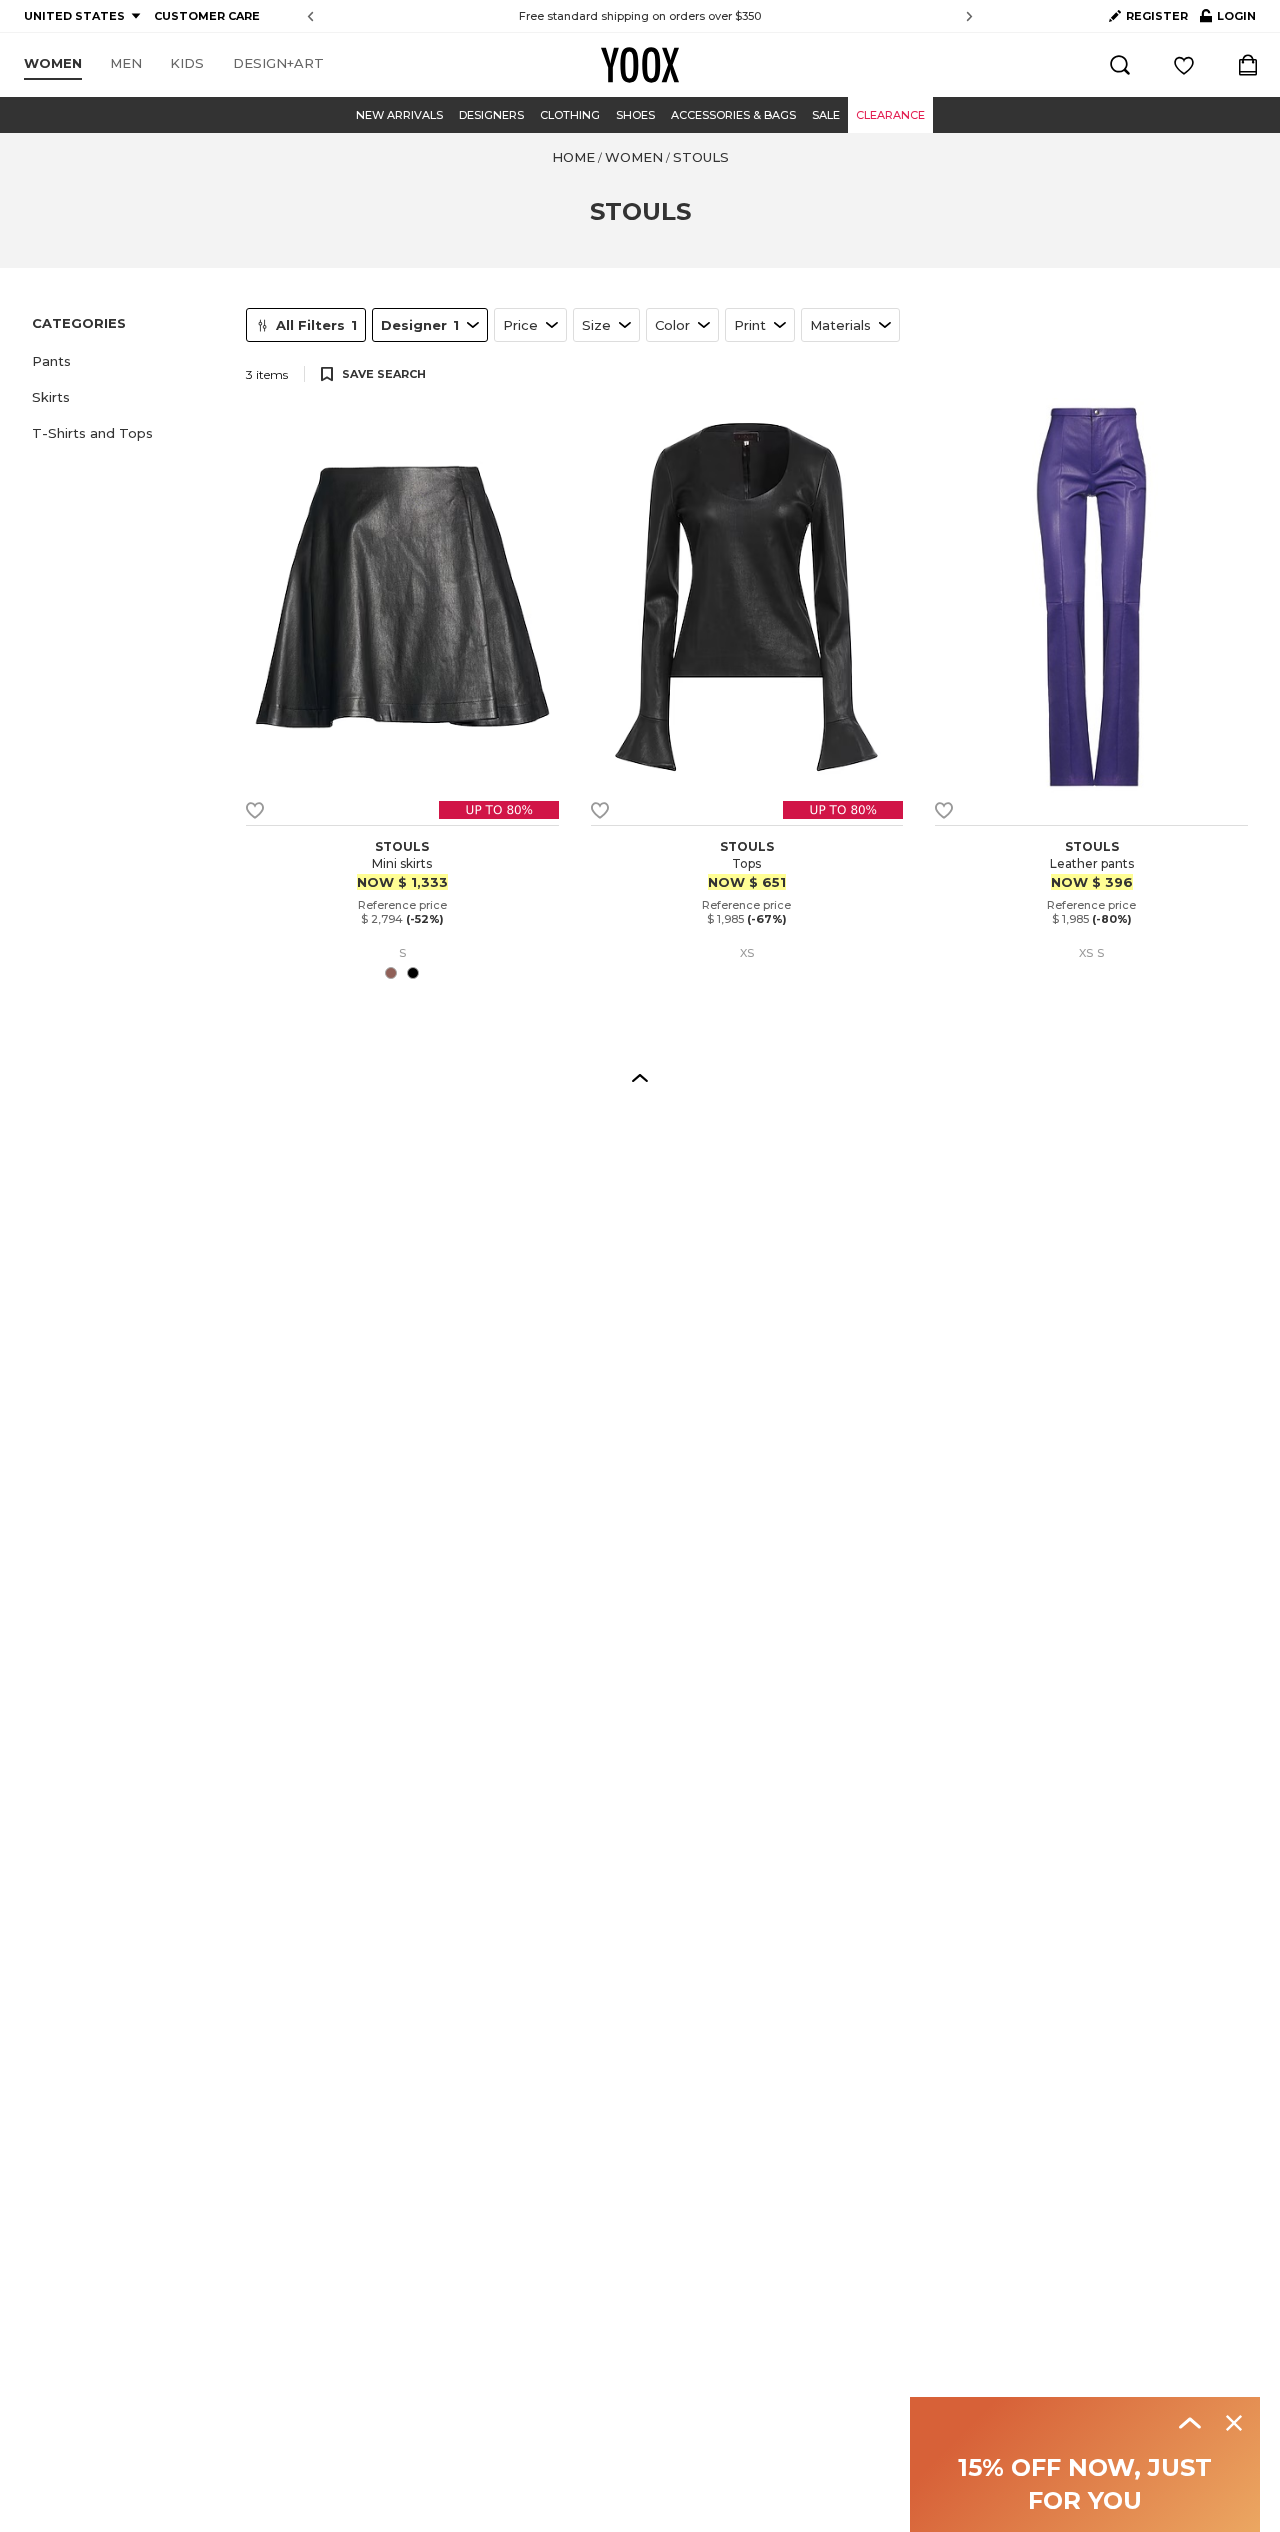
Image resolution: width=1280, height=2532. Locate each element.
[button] (127, 361)
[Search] (1120, 65)
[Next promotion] (969, 16)
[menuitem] (53, 64)
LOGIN (1228, 20)
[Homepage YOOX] (640, 65)
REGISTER (1157, 16)
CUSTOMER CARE (207, 16)
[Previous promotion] (310, 16)
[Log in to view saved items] (1184, 65)
